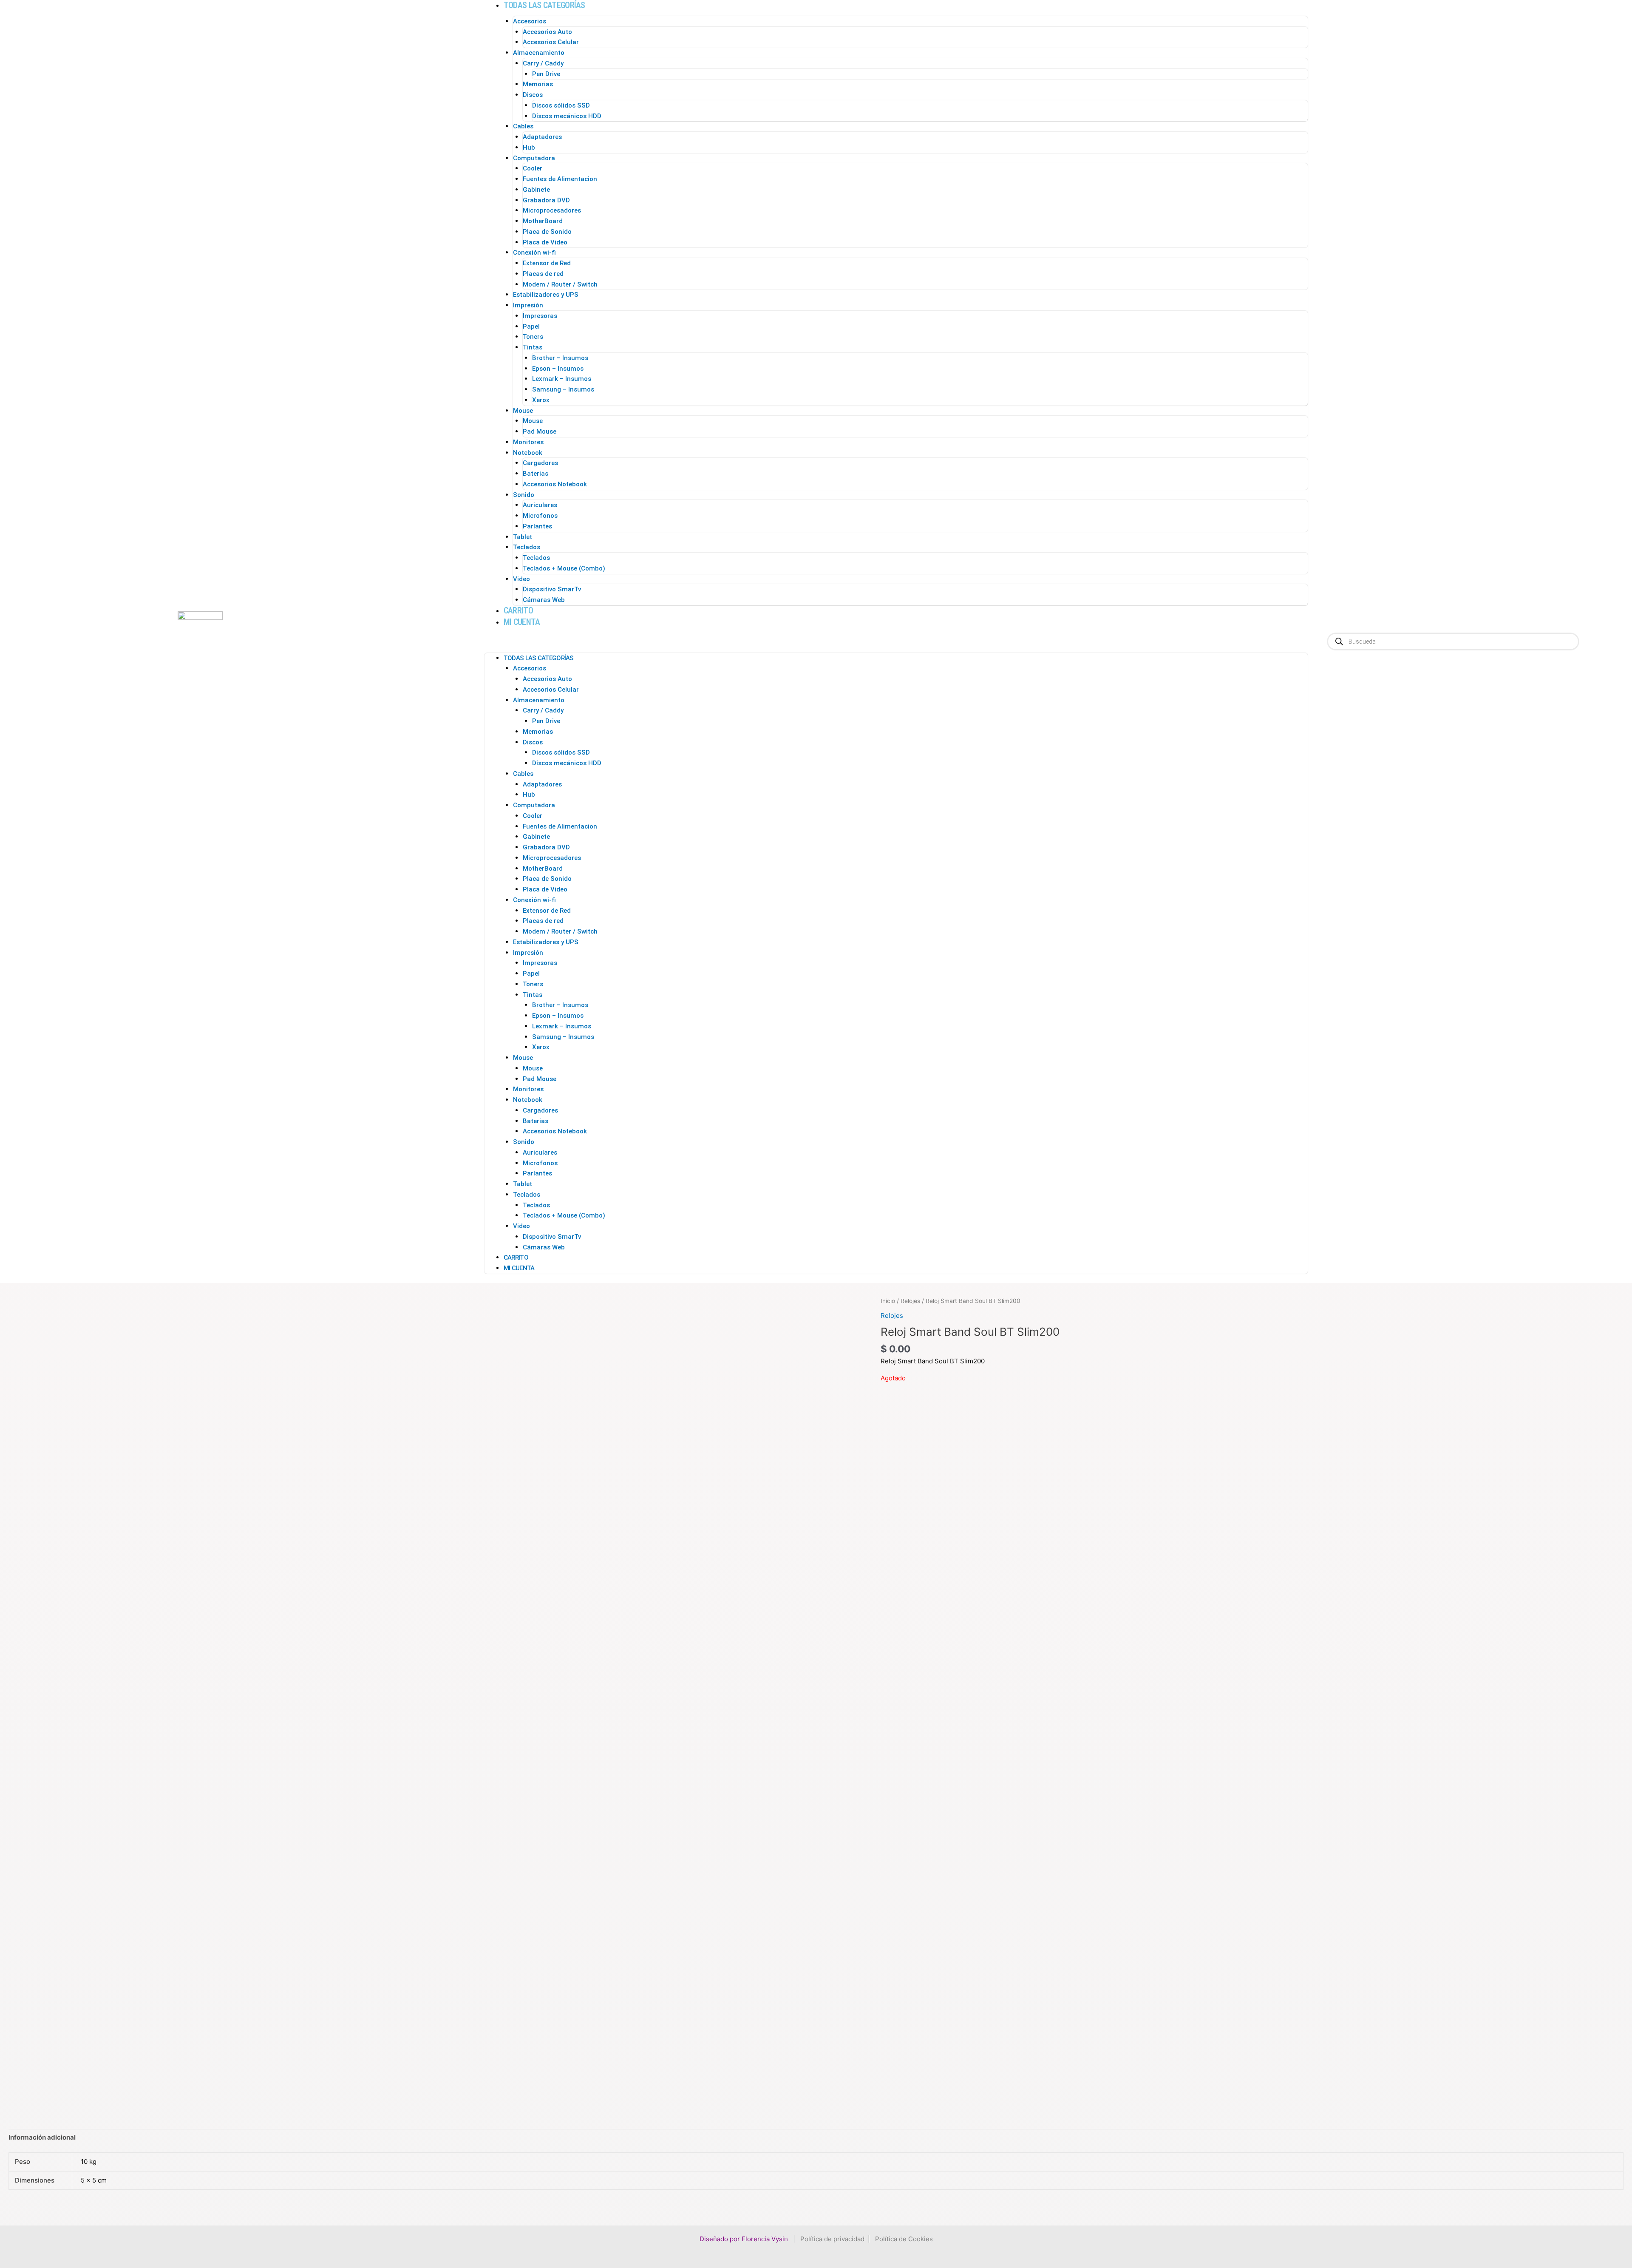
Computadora (534, 158)
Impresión (528, 305)
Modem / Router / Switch (560, 284)
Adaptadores (542, 137)
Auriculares (540, 505)
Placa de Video (545, 242)
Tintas (533, 347)
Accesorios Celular (551, 42)
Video (521, 579)
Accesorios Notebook (555, 484)
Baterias (535, 474)
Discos (533, 95)
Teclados (527, 547)
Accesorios (530, 21)
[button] (896, 643)
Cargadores (540, 463)
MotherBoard (543, 221)
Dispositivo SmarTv (552, 589)
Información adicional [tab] (42, 2137)
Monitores (528, 442)
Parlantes (537, 526)
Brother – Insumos (560, 358)
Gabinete (536, 190)
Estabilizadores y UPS (546, 295)
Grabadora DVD (546, 200)
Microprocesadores (552, 210)
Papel (531, 326)
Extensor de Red (547, 263)
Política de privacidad (832, 2239)
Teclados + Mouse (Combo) (564, 568)
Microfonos (540, 516)
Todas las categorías (544, 5)
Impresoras (540, 316)
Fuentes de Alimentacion (560, 179)
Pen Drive (546, 74)
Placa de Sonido (547, 232)
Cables (523, 126)
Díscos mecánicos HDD (567, 116)
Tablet (523, 537)
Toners (533, 337)
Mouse (523, 411)
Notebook (528, 453)
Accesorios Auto (547, 32)
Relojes (910, 1301)
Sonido (524, 495)
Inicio (888, 1301)
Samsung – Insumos (563, 389)
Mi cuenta (522, 622)
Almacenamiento (539, 53)
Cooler (533, 168)
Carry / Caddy (543, 63)
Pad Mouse (540, 431)
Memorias (538, 84)
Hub (529, 148)
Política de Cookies (904, 2239)
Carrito (518, 610)
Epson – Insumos (558, 369)
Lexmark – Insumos (562, 379)
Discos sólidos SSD (561, 105)
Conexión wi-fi (534, 253)
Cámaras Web (544, 600)
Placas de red (543, 274)
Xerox (541, 400)
